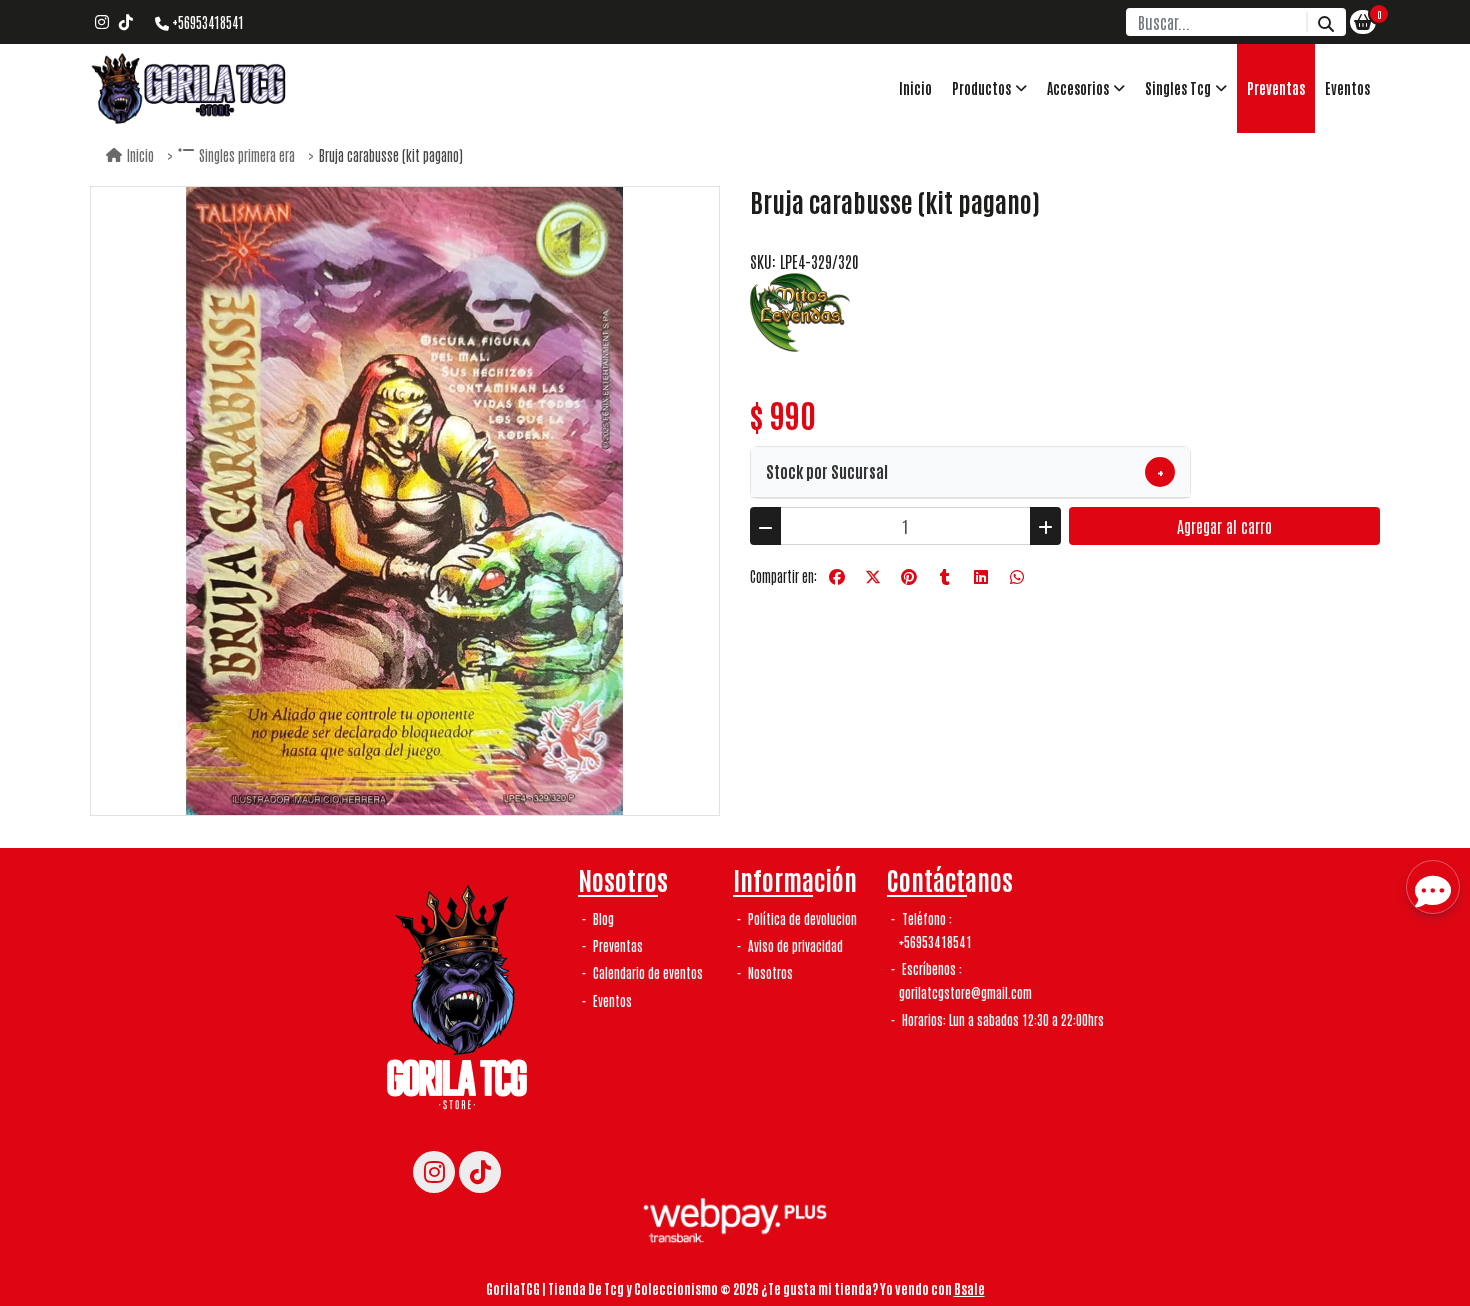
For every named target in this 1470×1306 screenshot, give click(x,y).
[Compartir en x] (873, 577)
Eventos (1347, 88)
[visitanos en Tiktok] (126, 22)
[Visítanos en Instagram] (434, 1172)
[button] (989, 88)
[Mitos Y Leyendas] (800, 310)
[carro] (1363, 22)
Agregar (1224, 526)
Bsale (969, 1288)
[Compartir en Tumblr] (945, 577)
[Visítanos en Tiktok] (480, 1172)
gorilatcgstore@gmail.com (965, 992)
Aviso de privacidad (794, 945)
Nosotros (769, 972)
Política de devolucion (801, 918)
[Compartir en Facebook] (837, 577)
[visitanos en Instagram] (102, 22)
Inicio (915, 88)
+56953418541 (206, 22)
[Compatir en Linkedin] (981, 577)
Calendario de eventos (646, 972)
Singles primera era (247, 155)
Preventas (1276, 88)
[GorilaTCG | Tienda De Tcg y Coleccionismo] (190, 88)
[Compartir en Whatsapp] (1017, 577)
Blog (602, 918)
